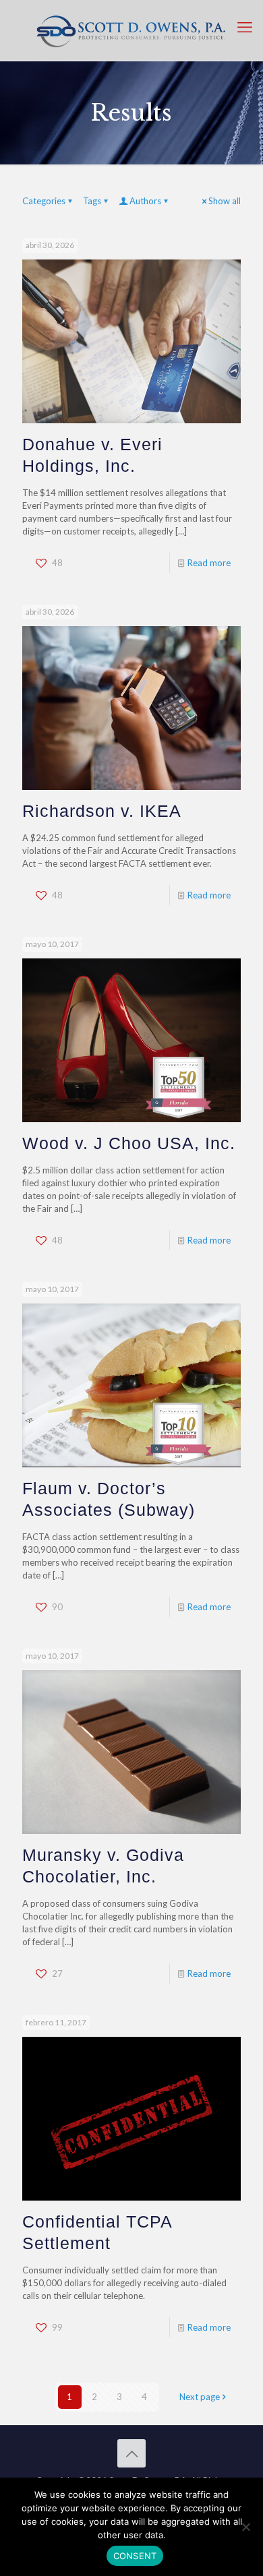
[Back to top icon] (131, 2453)
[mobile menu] (245, 27)
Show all (225, 201)
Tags (92, 201)
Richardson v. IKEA (102, 811)
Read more (209, 563)
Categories (44, 201)
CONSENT (135, 2556)
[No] (246, 2527)
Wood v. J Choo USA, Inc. (129, 1143)
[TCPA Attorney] (131, 30)
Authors (145, 201)
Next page (200, 2397)
